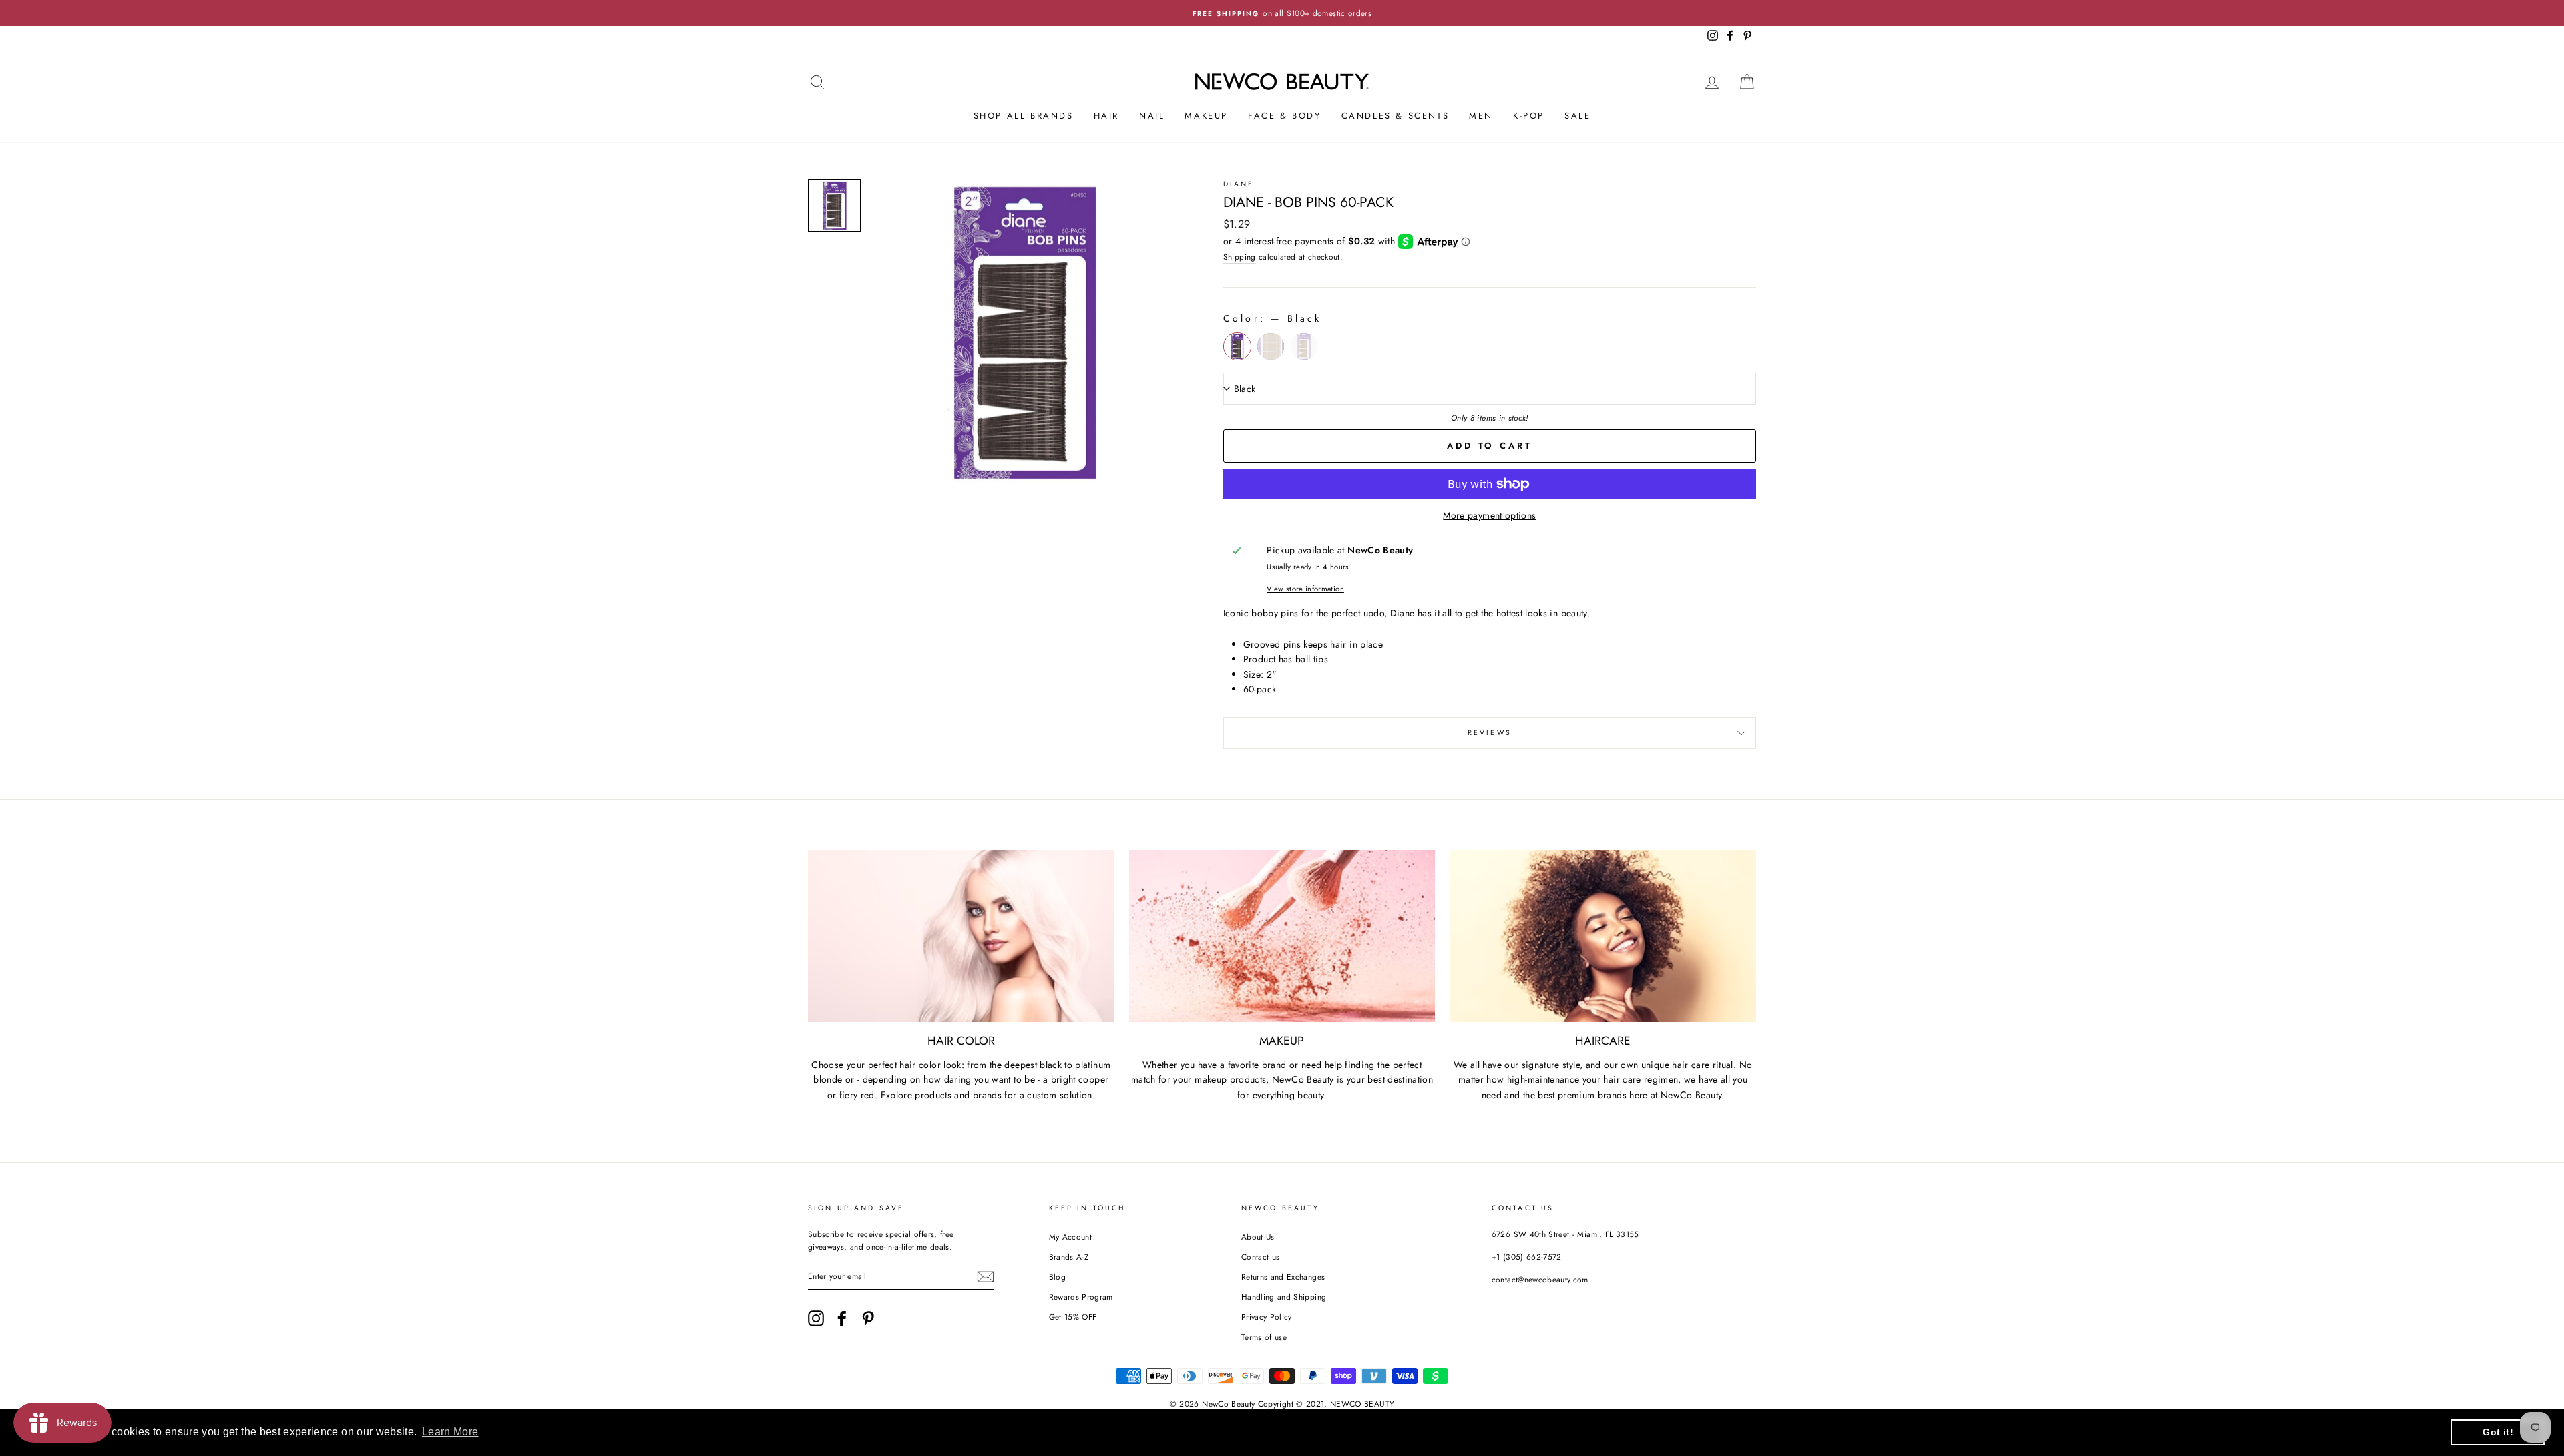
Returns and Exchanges (1283, 1277)
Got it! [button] (2498, 1432)
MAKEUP (1206, 116)
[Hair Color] (961, 936)
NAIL (1152, 116)
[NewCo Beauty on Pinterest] (868, 1318)
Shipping (1240, 257)
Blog (1057, 1277)
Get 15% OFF (1073, 1317)
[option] (1282, 13)
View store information (1305, 589)
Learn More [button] (450, 1432)
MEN (1481, 116)
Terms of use (1264, 1337)
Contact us (1261, 1257)
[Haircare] (1603, 936)
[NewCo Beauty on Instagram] (816, 1318)
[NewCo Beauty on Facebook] (842, 1318)
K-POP (1529, 116)
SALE (1577, 116)
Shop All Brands (1024, 116)
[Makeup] (1282, 936)
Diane (1239, 184)
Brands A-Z (1069, 1257)
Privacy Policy (1267, 1317)
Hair (1106, 116)
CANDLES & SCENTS (1396, 116)
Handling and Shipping (1284, 1297)
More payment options (1489, 515)
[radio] (1237, 346)
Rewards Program (1081, 1297)
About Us (1258, 1237)
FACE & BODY (1285, 116)
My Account (1071, 1237)
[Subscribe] (986, 1277)
